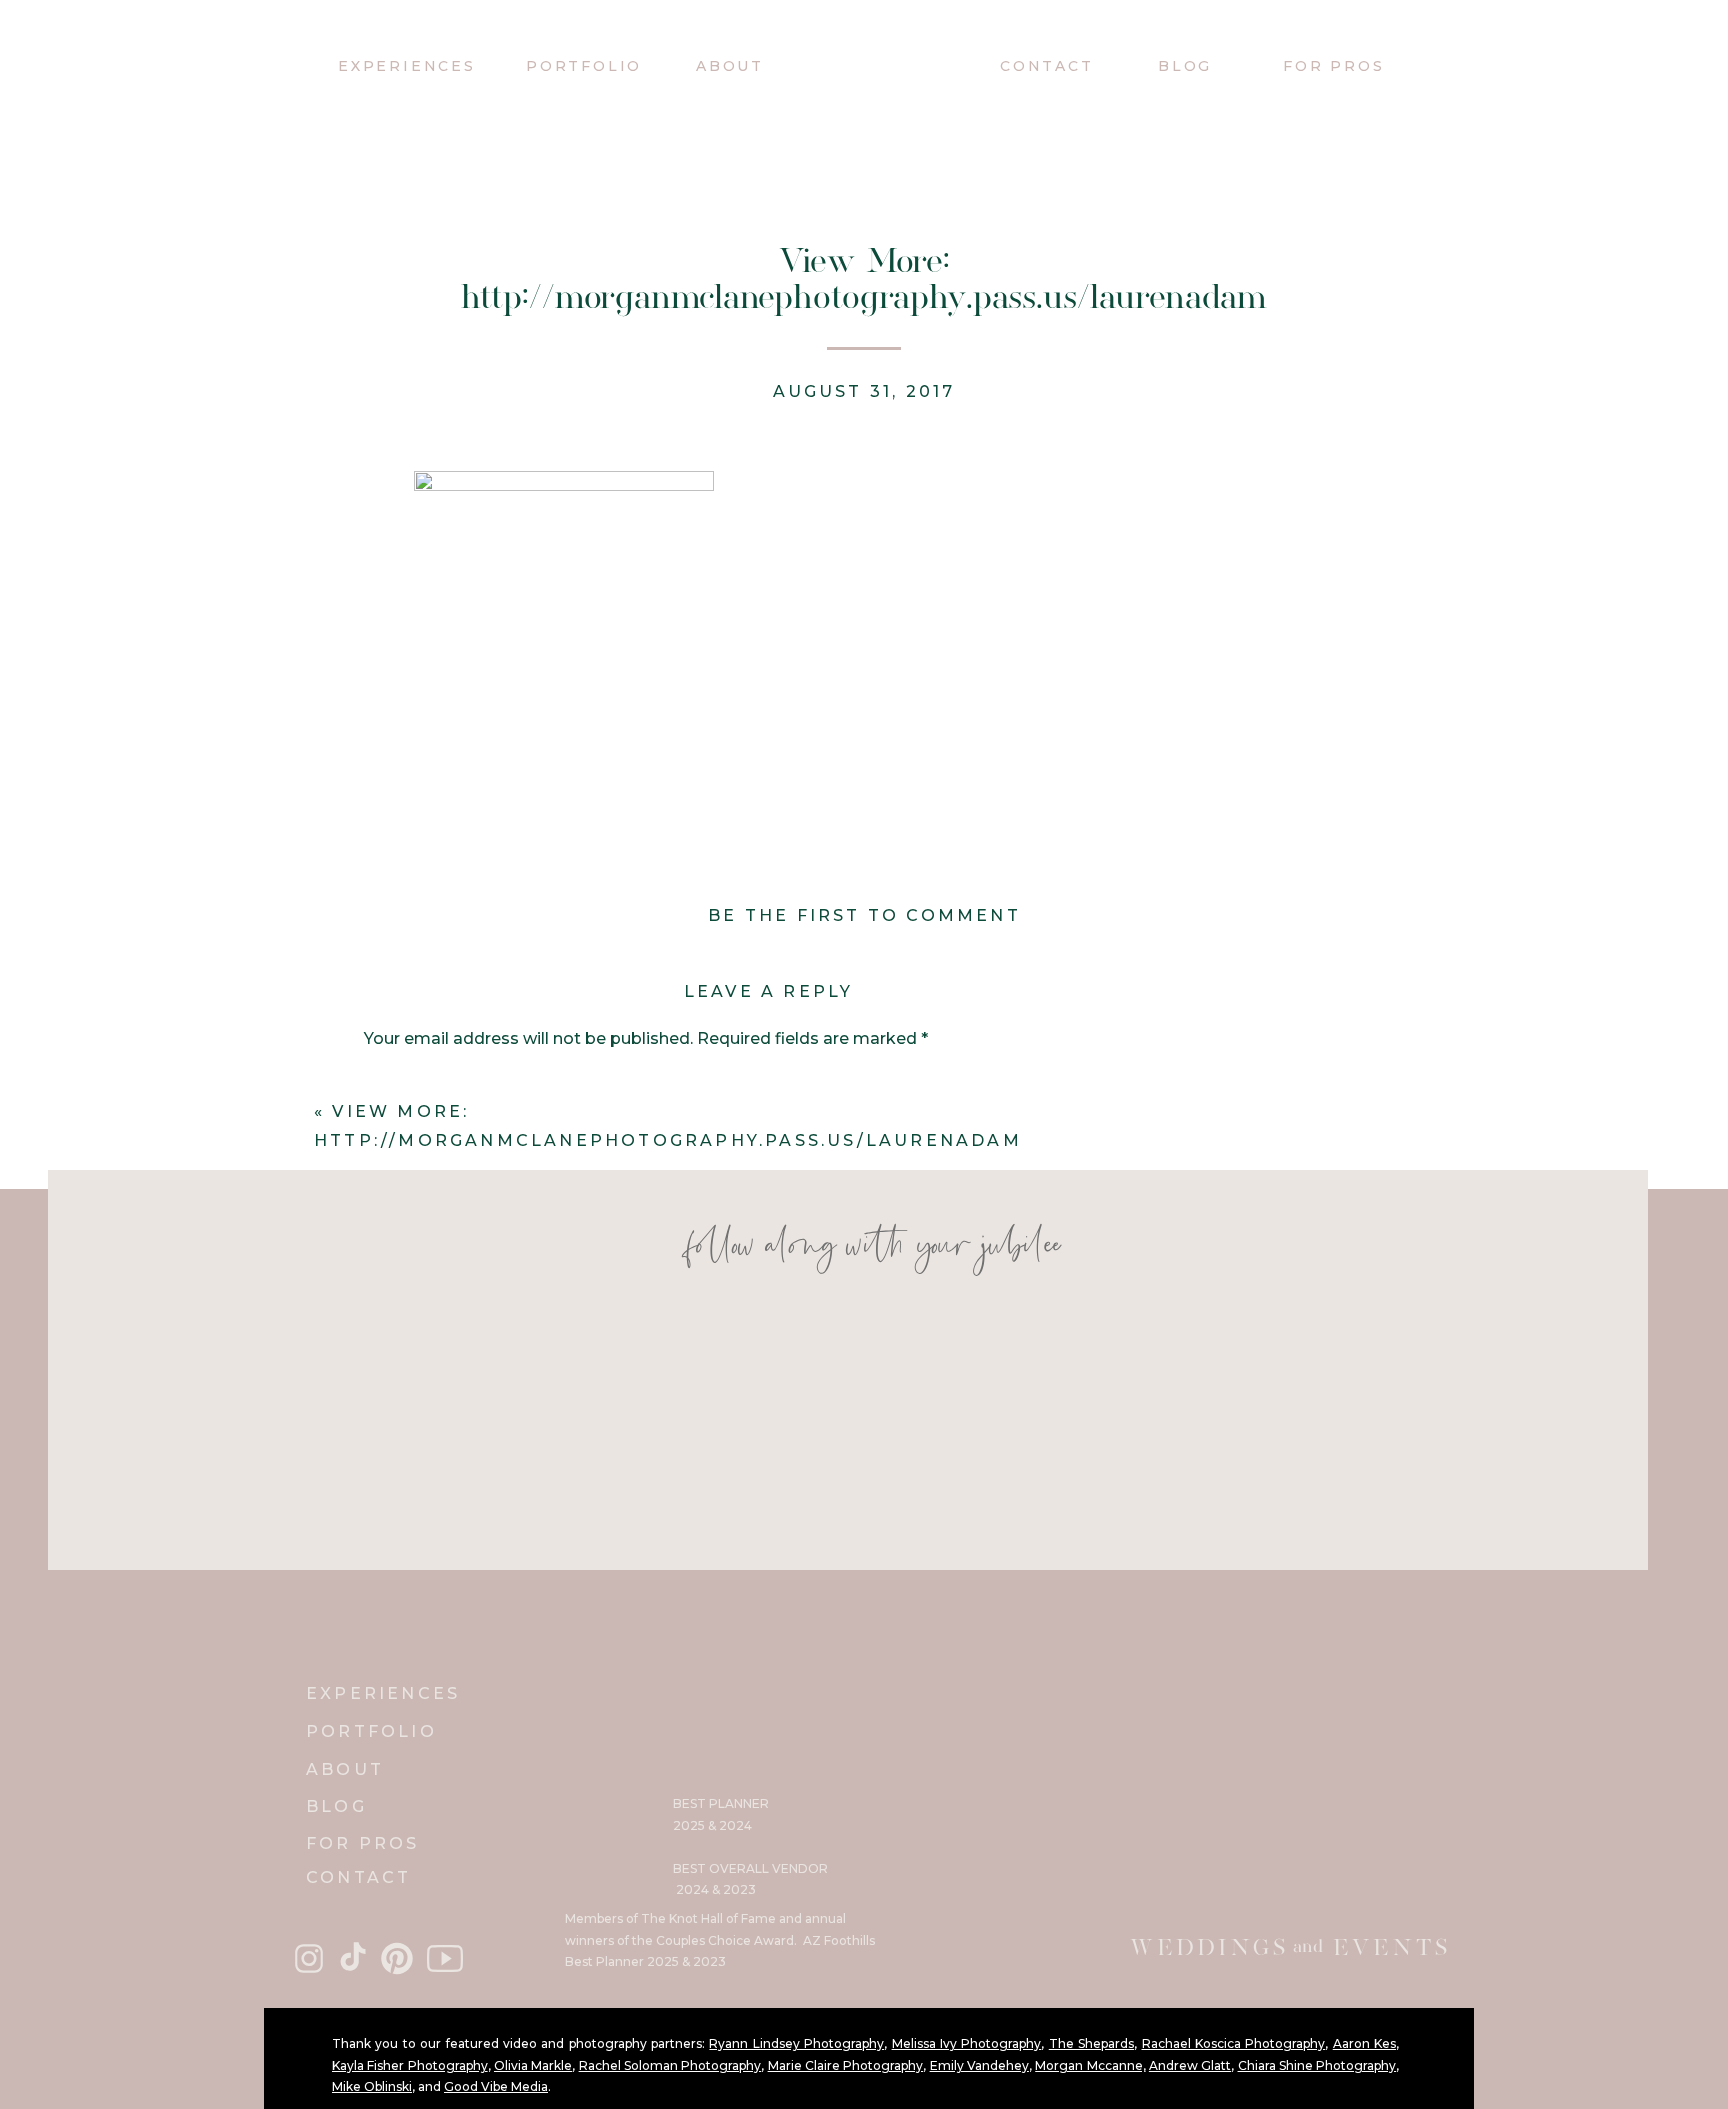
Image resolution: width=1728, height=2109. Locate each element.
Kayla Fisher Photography (410, 2065)
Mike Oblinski (372, 2086)
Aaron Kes (1364, 2043)
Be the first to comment (864, 915)
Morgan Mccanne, (1090, 2065)
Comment (411, 1081)
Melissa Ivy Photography (967, 2043)
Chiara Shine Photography (1317, 2065)
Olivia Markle (533, 2065)
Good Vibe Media (496, 2086)
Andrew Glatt (1190, 2065)
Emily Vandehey (979, 2065)
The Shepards (1091, 2043)
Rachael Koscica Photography (1234, 2043)
